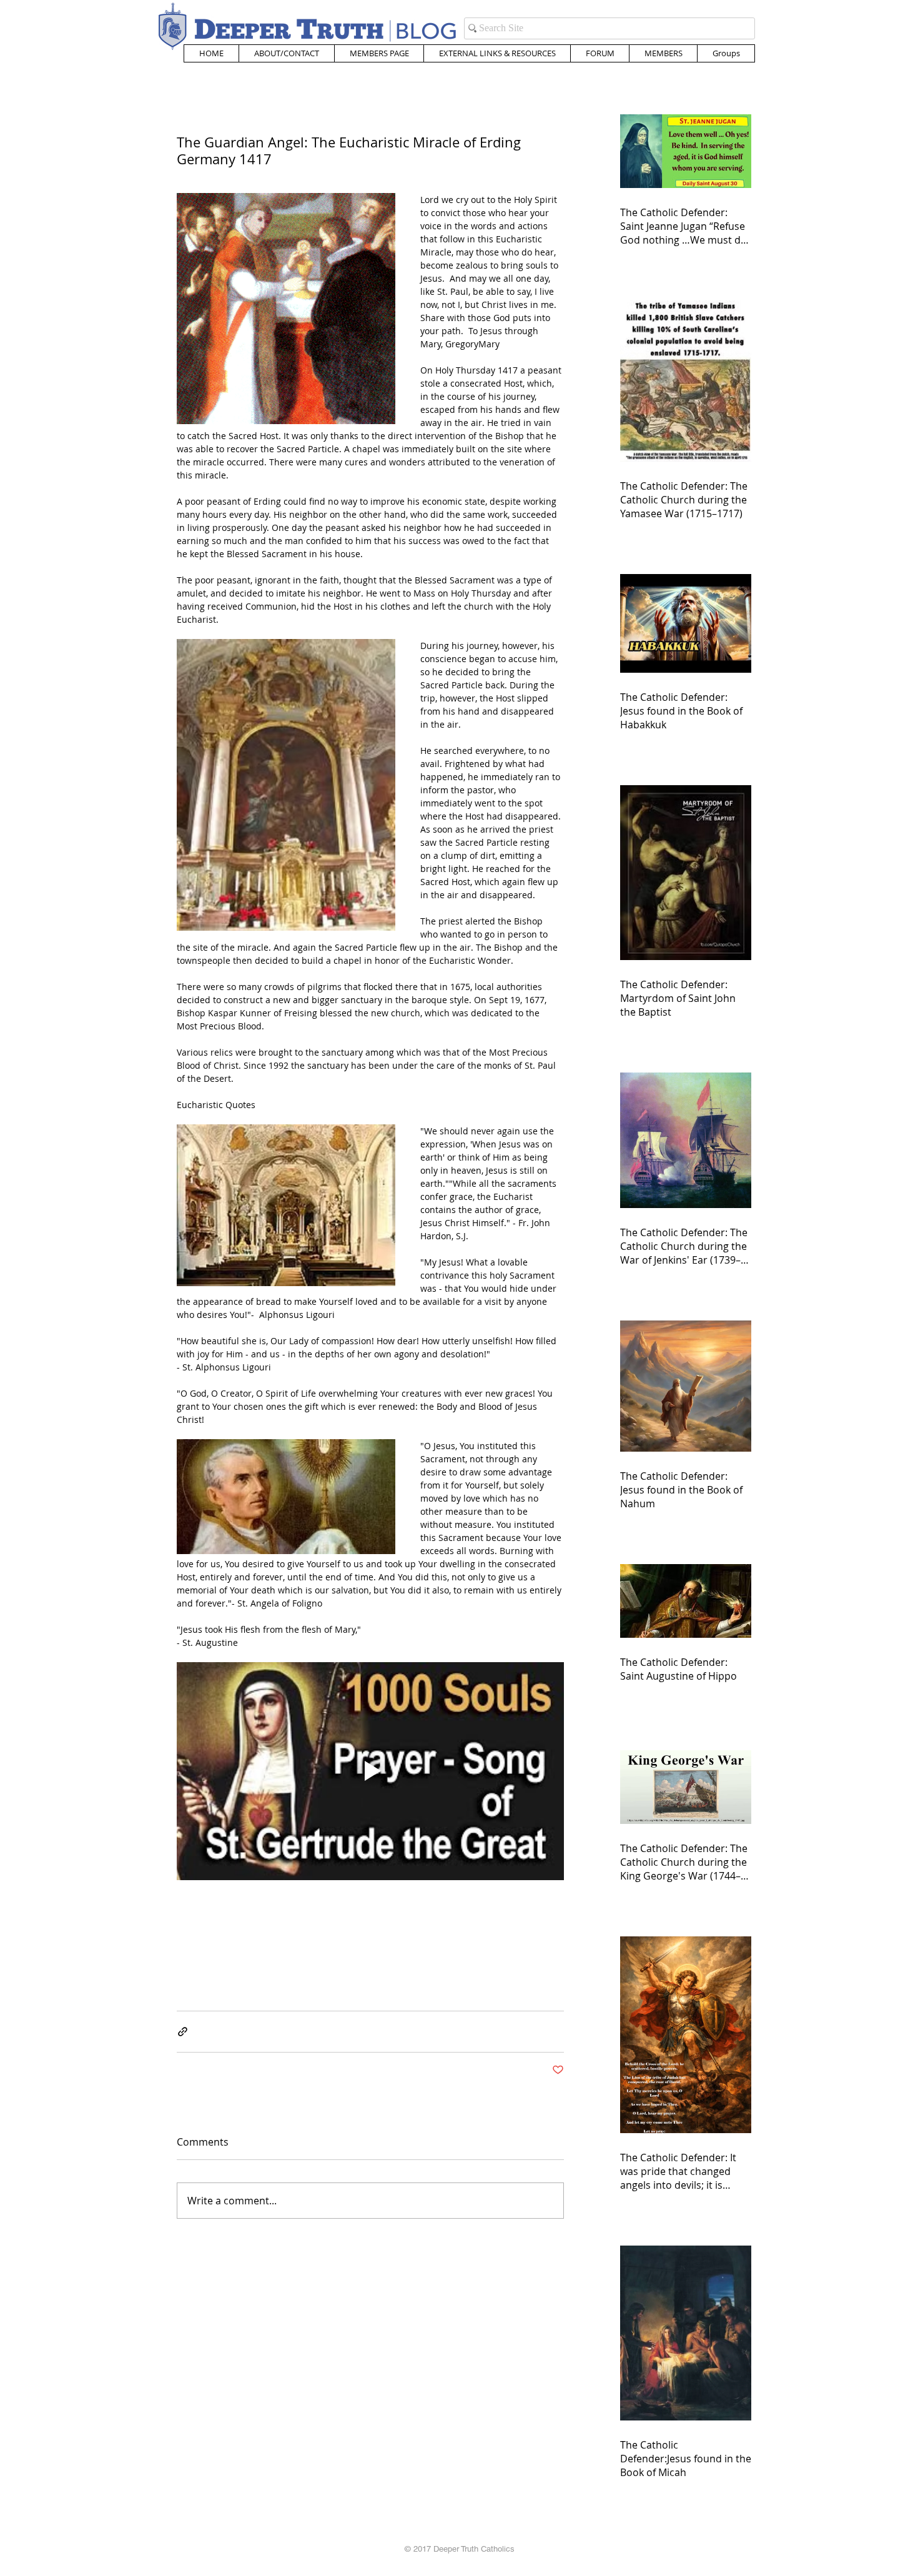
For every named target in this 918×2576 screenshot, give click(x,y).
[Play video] (370, 1771)
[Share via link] (183, 2032)
